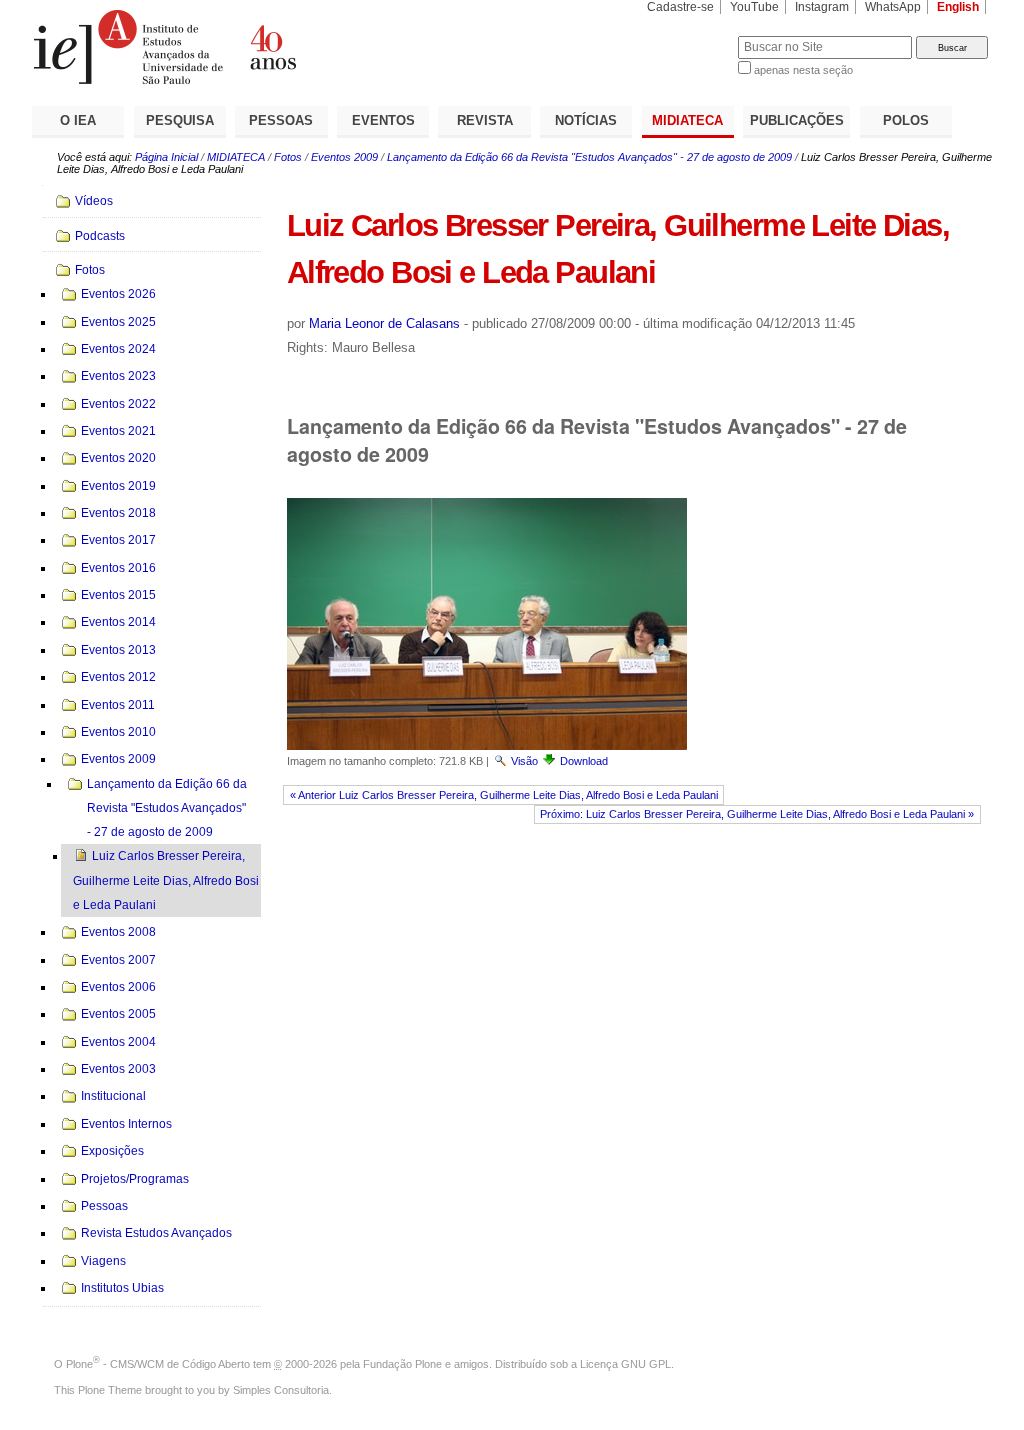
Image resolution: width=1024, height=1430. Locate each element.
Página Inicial (166, 157)
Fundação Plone (402, 1364)
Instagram (822, 7)
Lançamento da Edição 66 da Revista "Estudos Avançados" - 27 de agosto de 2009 (589, 157)
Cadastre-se (680, 7)
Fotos (288, 157)
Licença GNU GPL (625, 1364)
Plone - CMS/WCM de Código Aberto (158, 1364)
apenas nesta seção (803, 70)
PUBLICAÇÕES (797, 120)
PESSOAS (281, 120)
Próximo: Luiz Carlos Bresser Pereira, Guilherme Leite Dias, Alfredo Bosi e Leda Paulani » (757, 814)
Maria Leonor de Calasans (384, 323)
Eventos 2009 (344, 157)
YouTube (754, 7)
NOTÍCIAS (586, 120)
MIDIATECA (687, 120)
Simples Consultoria (281, 1390)
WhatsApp (893, 7)
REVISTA (485, 120)
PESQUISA (180, 120)
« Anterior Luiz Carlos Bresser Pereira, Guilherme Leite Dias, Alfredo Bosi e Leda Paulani (504, 795)
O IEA (78, 120)
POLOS (906, 120)
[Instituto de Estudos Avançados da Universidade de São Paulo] (272, 47)
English (958, 7)
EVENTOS (383, 120)
